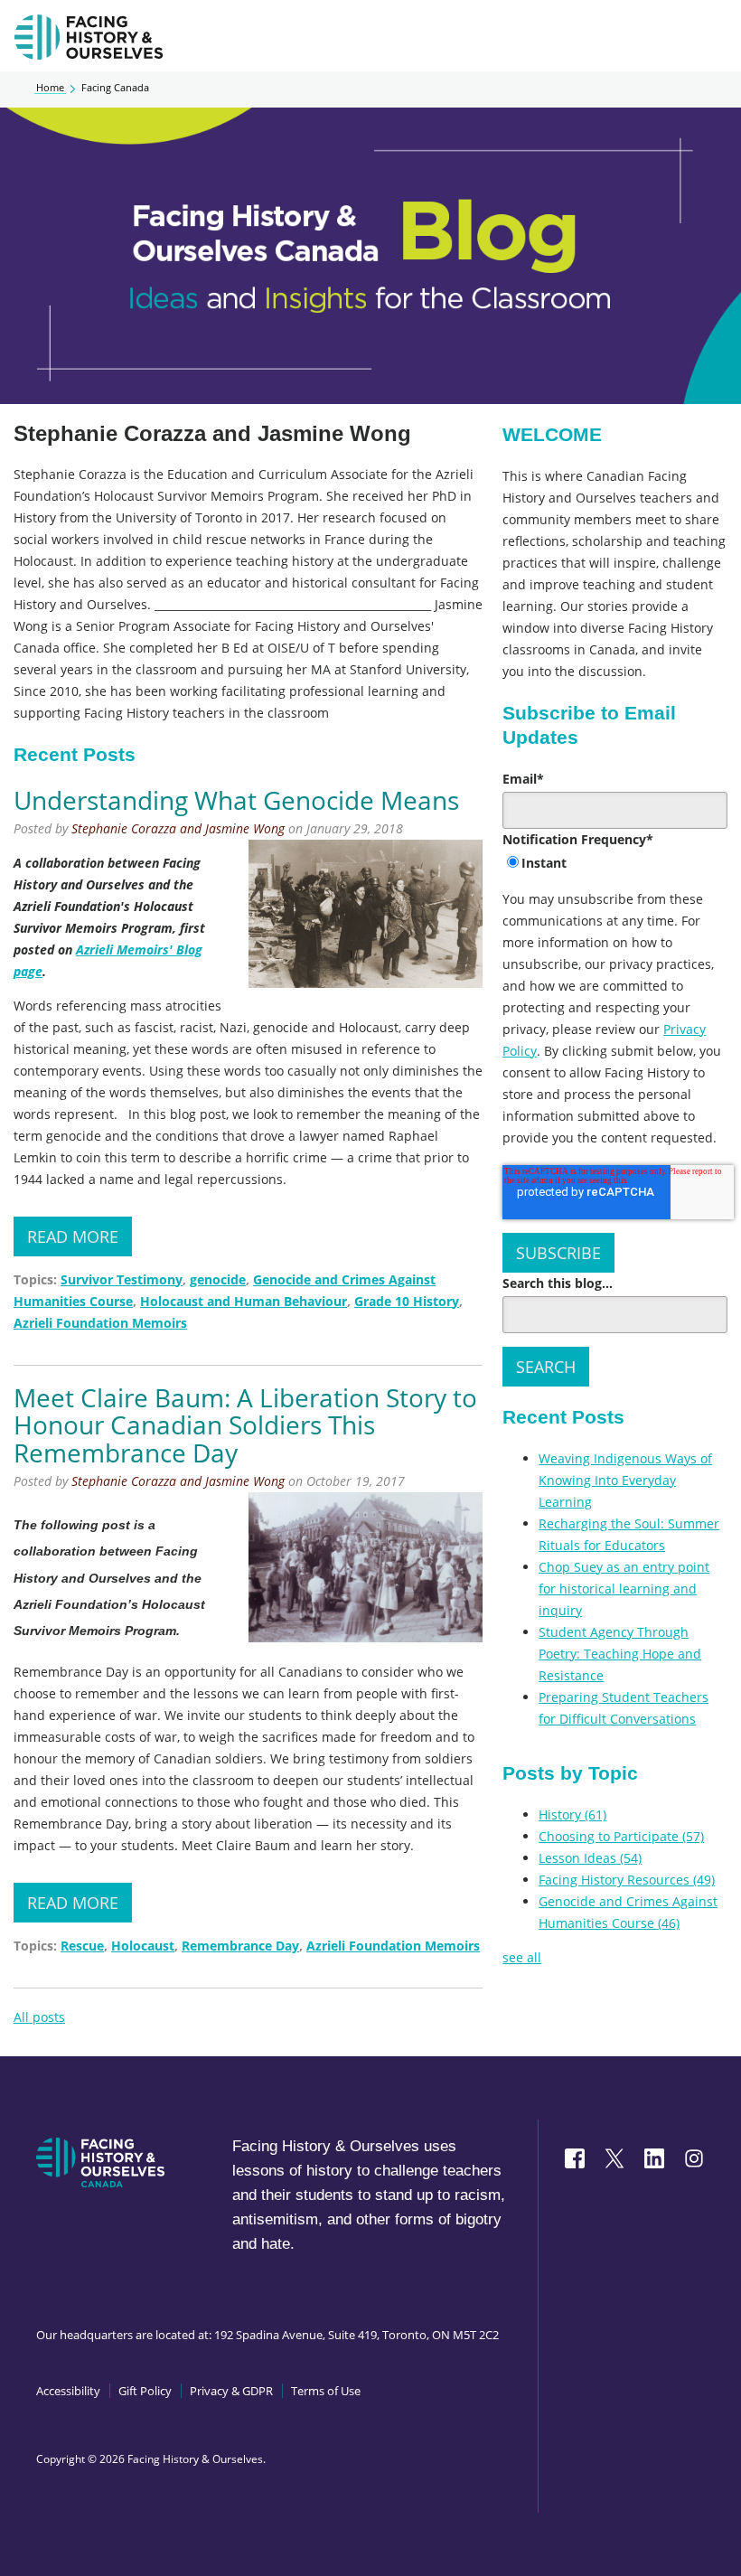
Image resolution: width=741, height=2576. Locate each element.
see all (522, 1957)
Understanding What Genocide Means (236, 800)
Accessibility (68, 2391)
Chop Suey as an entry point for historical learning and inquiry (624, 1589)
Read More (73, 1236)
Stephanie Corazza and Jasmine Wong (178, 828)
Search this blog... (558, 1283)
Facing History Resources (627, 1880)
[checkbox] (615, 864)
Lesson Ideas (590, 1858)
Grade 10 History (407, 1301)
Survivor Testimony (122, 1279)
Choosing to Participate (621, 1836)
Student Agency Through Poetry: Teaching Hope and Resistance (620, 1654)
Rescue (82, 1946)
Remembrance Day (240, 1946)
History (572, 1814)
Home (50, 88)
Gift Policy (145, 2391)
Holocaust (143, 1946)
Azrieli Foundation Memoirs (100, 1323)
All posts (39, 2017)
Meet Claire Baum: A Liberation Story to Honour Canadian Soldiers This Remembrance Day (245, 1425)
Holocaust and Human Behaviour (244, 1301)
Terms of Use (326, 2391)
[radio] (615, 864)
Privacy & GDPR (231, 2391)
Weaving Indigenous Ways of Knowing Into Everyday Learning (625, 1480)
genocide (218, 1279)
